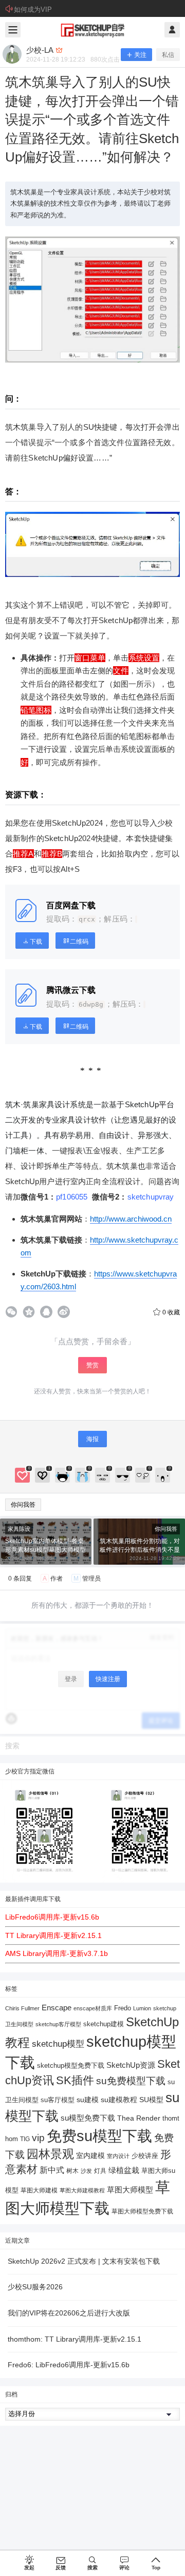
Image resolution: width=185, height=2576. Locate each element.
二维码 (79, 942)
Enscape (57, 2008)
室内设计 (118, 2156)
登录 (71, 1679)
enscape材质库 (93, 2008)
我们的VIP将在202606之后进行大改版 (69, 2313)
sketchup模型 (58, 2044)
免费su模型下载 (99, 2136)
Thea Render (139, 2118)
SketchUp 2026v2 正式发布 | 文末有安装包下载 (84, 2261)
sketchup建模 (104, 2024)
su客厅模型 (58, 2100)
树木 (72, 2171)
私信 (168, 55)
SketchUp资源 (131, 2065)
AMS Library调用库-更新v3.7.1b (57, 1953)
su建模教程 (119, 2100)
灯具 (100, 2171)
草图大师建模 (39, 2190)
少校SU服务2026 (35, 2287)
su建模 (88, 2100)
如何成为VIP (33, 9)
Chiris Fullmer (22, 2008)
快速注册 (108, 1679)
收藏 (171, 1312)
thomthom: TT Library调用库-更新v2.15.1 (75, 2339)
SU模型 (151, 2100)
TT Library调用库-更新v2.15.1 (53, 1935)
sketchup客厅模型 (58, 2024)
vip (38, 2138)
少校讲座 (145, 2156)
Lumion (142, 2008)
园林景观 (50, 2154)
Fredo (123, 2008)
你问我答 (23, 1505)
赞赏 (92, 1365)
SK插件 (75, 2080)
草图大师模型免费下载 (142, 2211)
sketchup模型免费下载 (71, 2066)
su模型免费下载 (88, 2118)
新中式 (52, 2170)
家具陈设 (19, 1529)
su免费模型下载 (131, 2081)
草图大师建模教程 (82, 2190)
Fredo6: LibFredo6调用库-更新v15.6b (69, 2365)
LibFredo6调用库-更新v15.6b (52, 1917)
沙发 (86, 2171)
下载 (36, 942)
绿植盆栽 (124, 2170)
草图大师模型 (130, 2190)
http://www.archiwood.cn (131, 1219)
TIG (25, 2139)
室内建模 (90, 2156)
